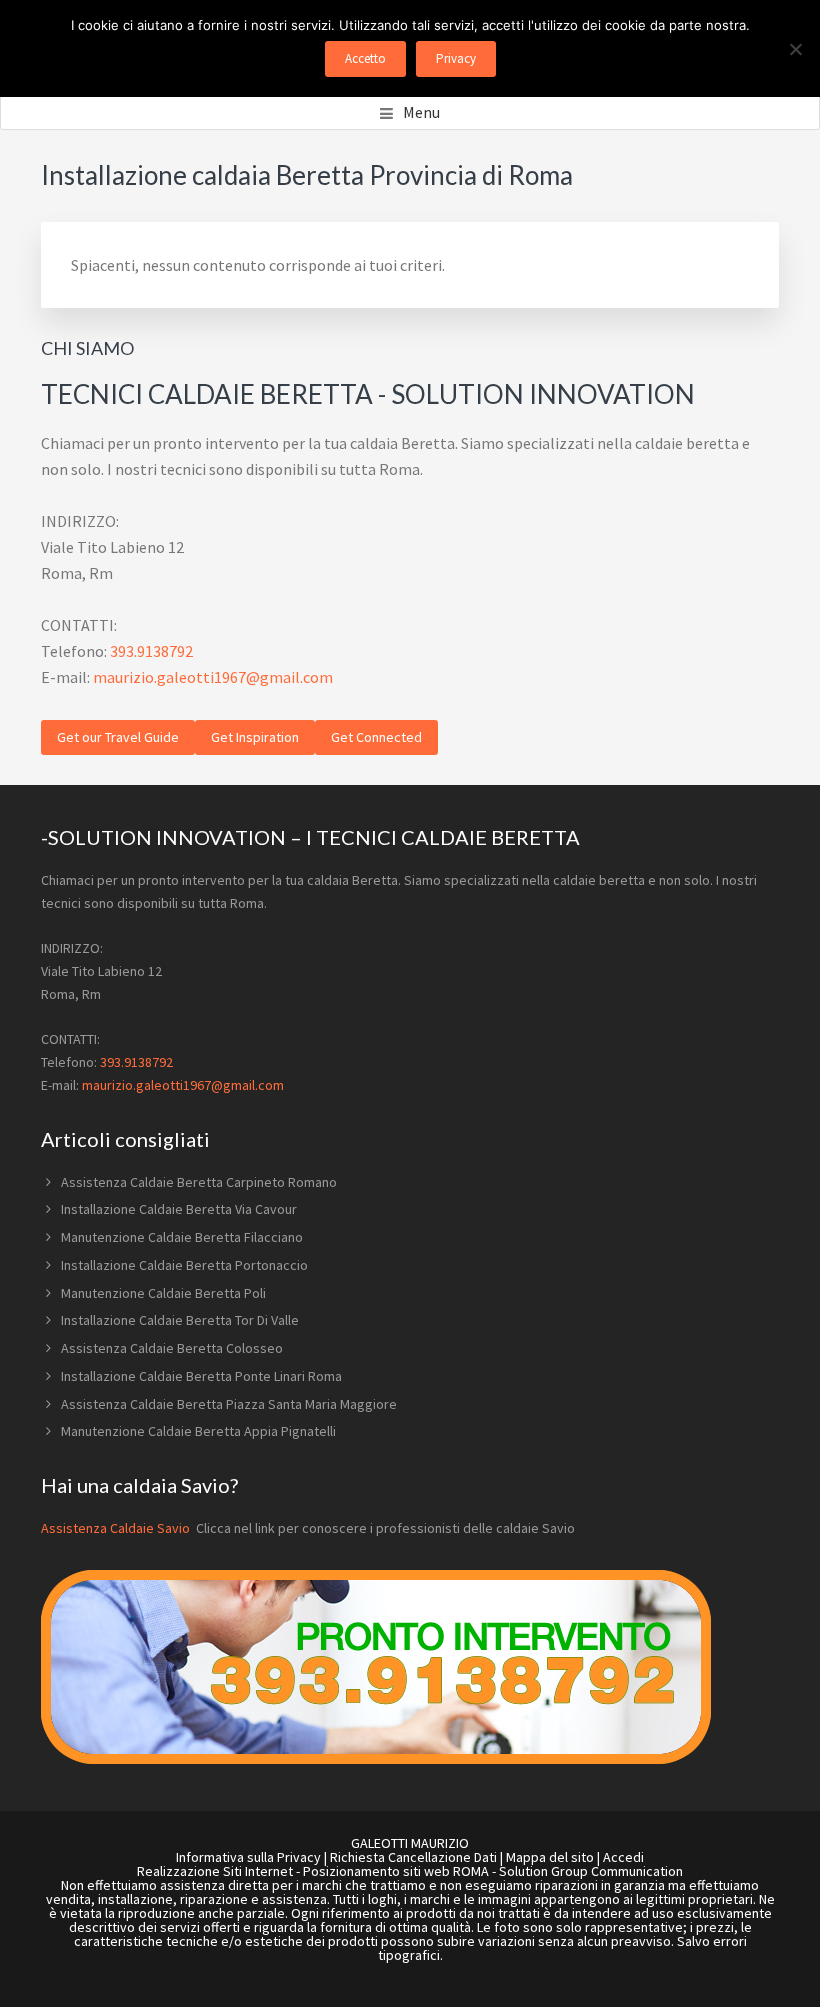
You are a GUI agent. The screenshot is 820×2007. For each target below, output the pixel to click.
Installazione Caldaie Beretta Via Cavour (179, 1209)
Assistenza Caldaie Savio (117, 1528)
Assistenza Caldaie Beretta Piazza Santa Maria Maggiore (229, 1404)
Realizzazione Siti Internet (215, 1871)
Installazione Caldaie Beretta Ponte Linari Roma (201, 1376)
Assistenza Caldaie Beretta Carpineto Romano (199, 1182)
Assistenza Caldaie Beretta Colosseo (172, 1348)
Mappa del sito (550, 1857)
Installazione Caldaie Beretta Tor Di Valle (180, 1320)
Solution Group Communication (591, 1871)
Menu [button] (421, 112)
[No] (795, 49)
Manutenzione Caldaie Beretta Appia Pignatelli (198, 1431)
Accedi (623, 1857)
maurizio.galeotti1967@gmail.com (213, 677)
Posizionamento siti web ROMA (396, 1871)
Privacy (456, 58)
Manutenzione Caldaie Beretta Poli (163, 1293)
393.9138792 (151, 651)
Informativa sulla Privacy (248, 1857)
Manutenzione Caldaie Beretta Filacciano (182, 1237)
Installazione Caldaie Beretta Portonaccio (184, 1265)
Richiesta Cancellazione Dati (413, 1857)
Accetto (365, 58)
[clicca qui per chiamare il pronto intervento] (376, 1759)
